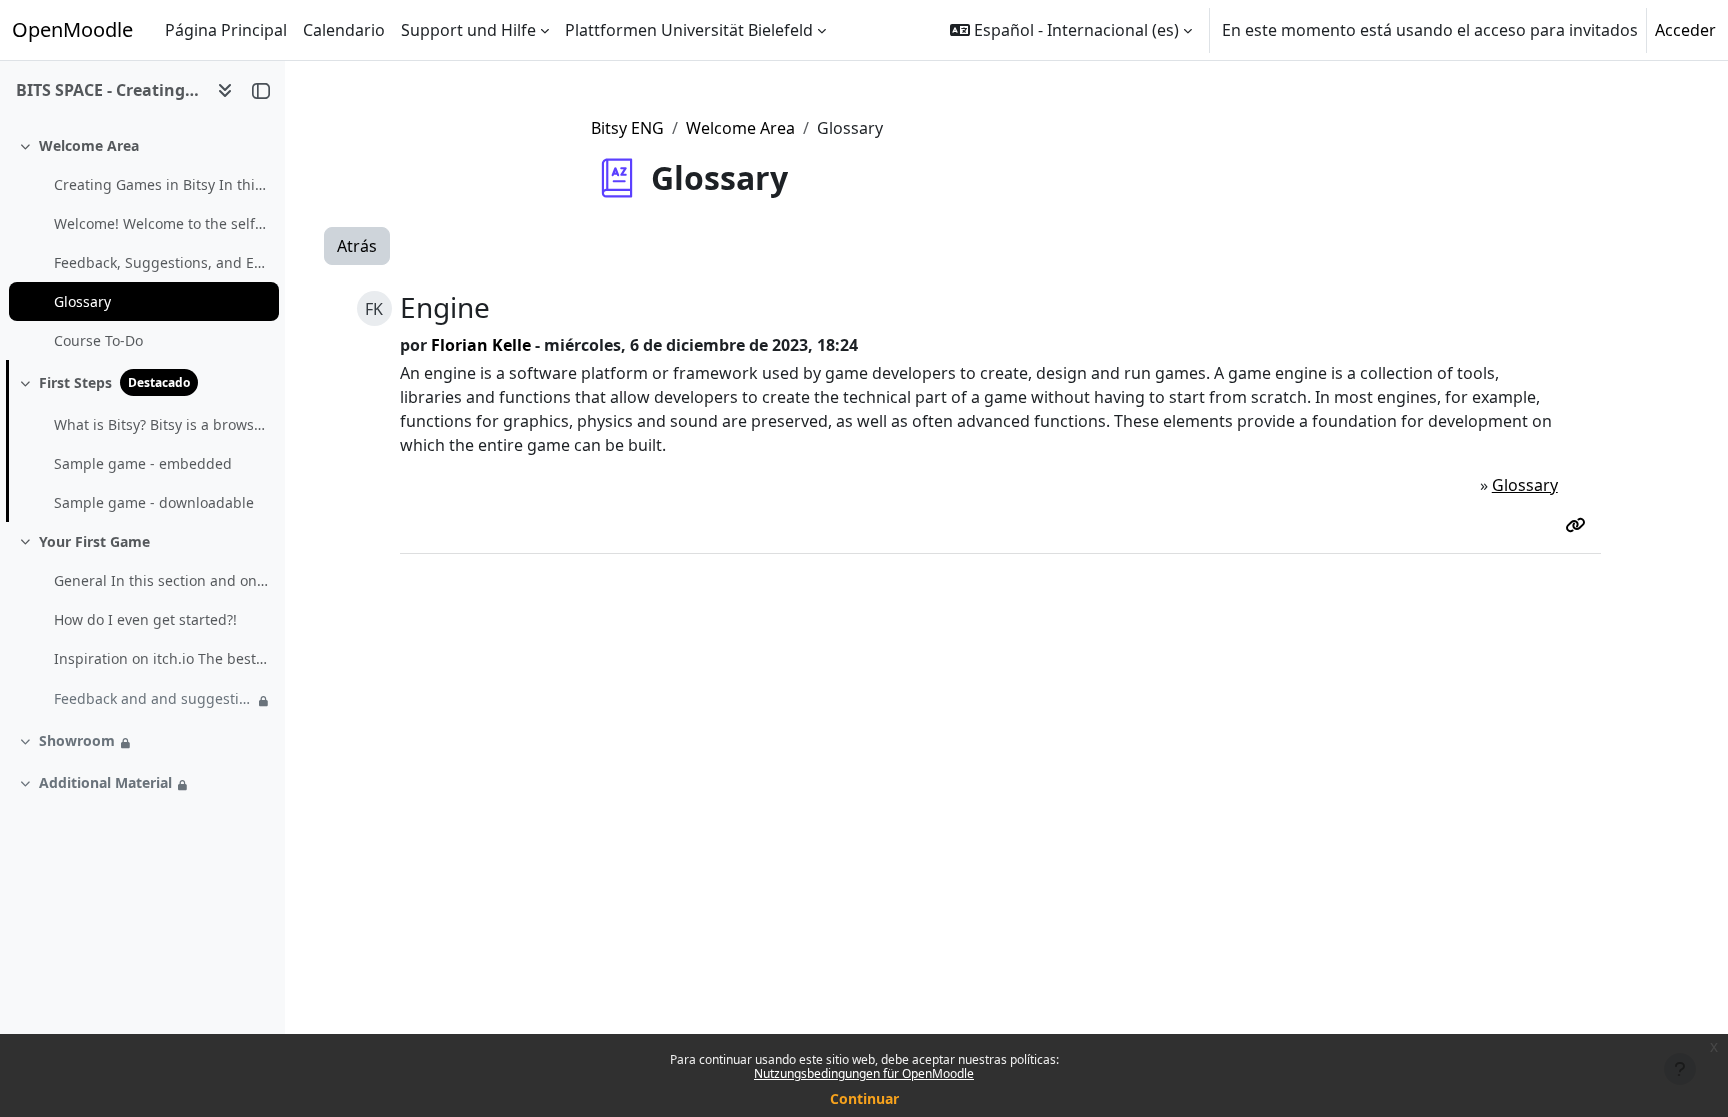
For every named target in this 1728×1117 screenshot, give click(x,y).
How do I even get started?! (145, 619)
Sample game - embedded (143, 463)
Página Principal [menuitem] (226, 30)
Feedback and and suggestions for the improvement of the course (153, 698)
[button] (1071, 30)
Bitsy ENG (627, 128)
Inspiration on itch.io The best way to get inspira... (161, 658)
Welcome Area (89, 145)
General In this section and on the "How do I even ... (161, 580)
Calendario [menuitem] (344, 30)
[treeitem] (142, 243)
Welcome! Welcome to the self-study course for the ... (161, 223)
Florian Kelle (481, 345)
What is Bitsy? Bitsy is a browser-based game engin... (161, 424)
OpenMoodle (72, 29)
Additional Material (105, 782)
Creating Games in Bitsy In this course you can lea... (161, 184)
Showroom (77, 740)
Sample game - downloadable (154, 502)
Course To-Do (98, 340)
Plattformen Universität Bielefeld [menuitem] (689, 30)
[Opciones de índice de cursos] (225, 90)
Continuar (864, 1098)
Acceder (1685, 30)
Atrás (357, 246)
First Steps (75, 382)
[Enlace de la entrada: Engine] (1579, 525)
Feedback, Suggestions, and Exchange (161, 262)
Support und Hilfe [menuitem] (468, 30)
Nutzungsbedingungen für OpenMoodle (864, 1073)
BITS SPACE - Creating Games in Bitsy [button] (108, 90)
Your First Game (94, 541)
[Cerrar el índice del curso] (261, 90)
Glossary (82, 301)
